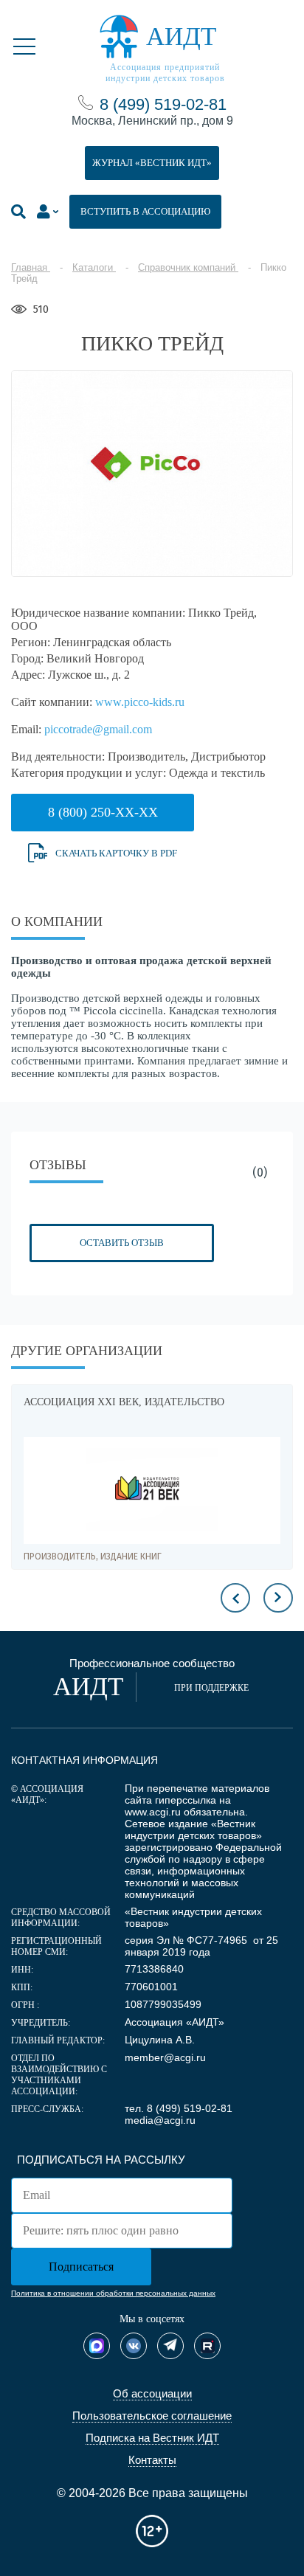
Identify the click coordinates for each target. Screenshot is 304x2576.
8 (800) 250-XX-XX (103, 812)
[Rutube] (207, 2346)
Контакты (152, 2460)
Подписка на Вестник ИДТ (152, 2438)
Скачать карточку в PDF (116, 853)
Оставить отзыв (122, 1243)
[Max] (97, 2346)
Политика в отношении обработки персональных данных (113, 2293)
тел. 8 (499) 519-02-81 (179, 2108)
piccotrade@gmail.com (98, 729)
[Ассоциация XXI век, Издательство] (152, 1490)
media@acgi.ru (160, 2120)
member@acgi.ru (165, 2057)
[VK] (134, 2346)
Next (278, 1598)
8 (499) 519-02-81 (163, 104)
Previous (235, 1598)
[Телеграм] (170, 2346)
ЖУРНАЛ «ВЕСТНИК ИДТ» (152, 163)
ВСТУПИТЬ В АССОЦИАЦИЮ (145, 211)
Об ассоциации (152, 2393)
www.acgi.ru (153, 1812)
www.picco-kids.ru (140, 702)
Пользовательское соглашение (152, 2416)
